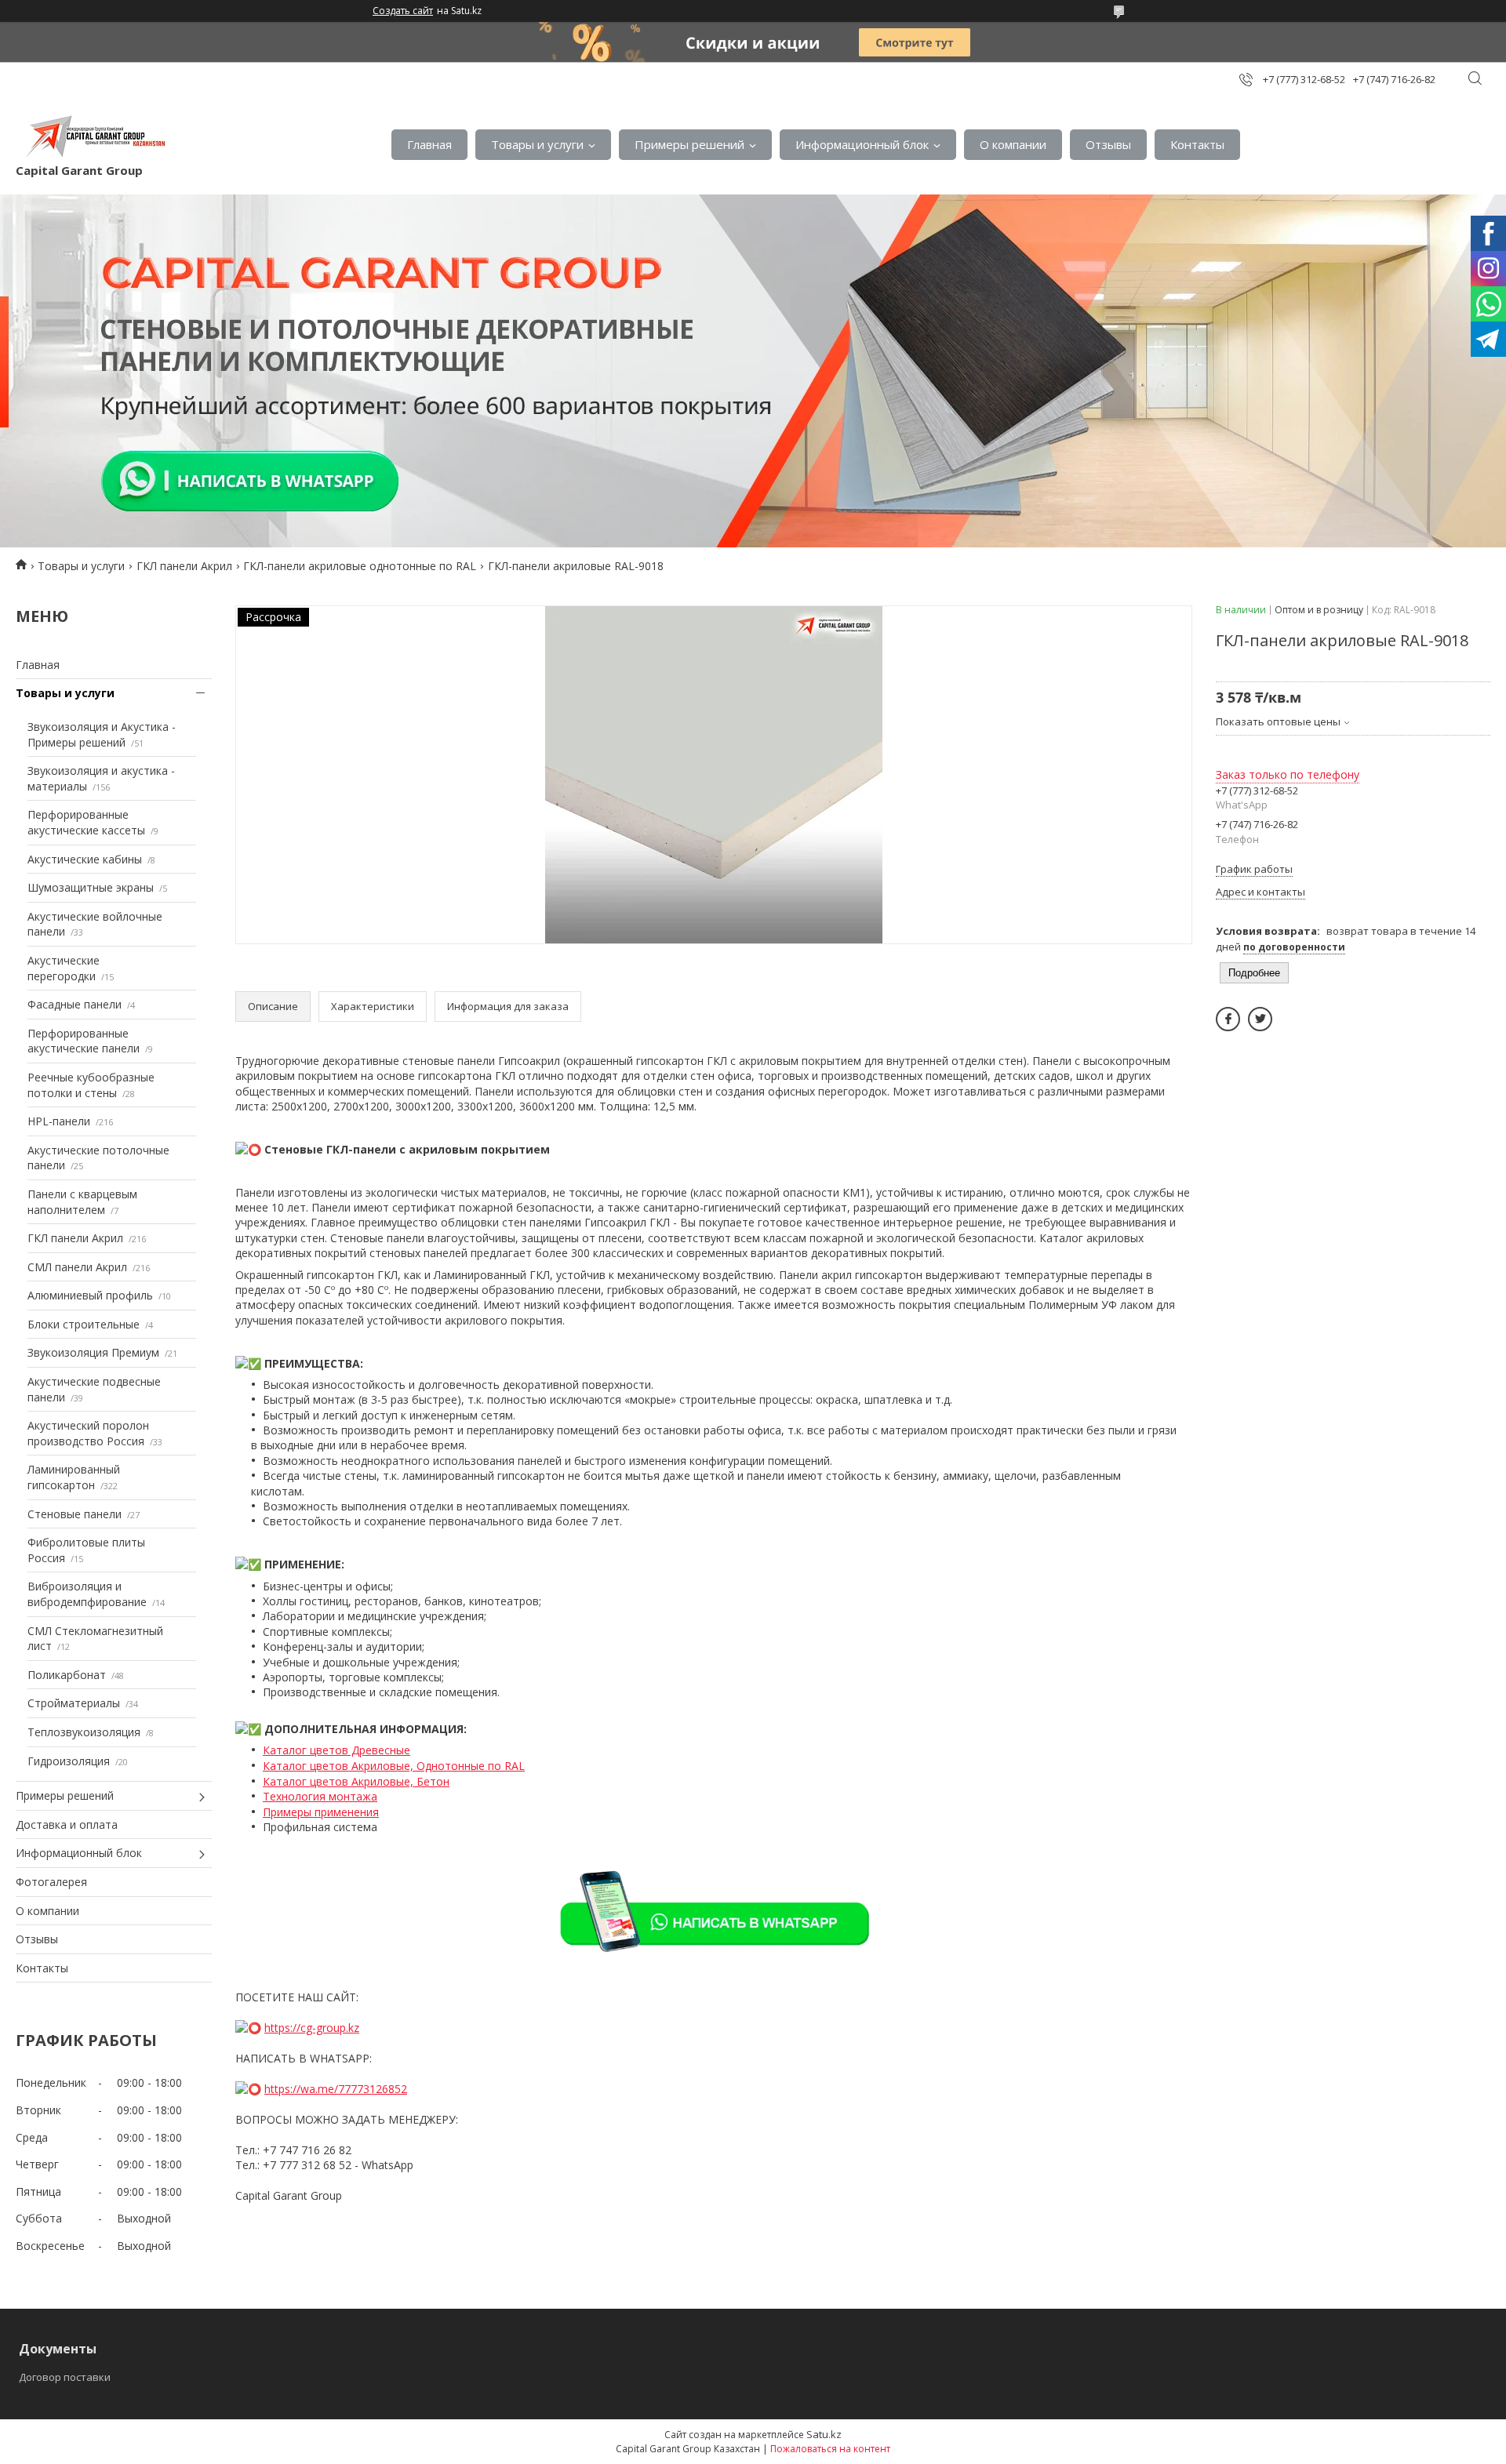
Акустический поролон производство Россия (88, 1433)
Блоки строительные (84, 1324)
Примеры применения (321, 1812)
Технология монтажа (320, 1796)
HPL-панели (59, 1121)
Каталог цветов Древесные (336, 1750)
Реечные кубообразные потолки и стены (91, 1085)
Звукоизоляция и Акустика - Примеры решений (102, 734)
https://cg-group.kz (312, 2028)
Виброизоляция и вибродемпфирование (87, 1594)
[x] (1260, 1019)
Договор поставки (65, 2377)
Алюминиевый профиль (90, 1295)
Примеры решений (689, 144)
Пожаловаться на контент (830, 2449)
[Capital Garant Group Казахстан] (94, 136)
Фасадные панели (75, 1004)
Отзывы (1108, 144)
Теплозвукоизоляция (84, 1732)
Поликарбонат (67, 1675)
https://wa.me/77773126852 (336, 2089)
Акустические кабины (85, 859)
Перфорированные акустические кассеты (86, 822)
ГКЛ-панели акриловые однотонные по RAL (360, 566)
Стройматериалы (74, 1703)
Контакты (1197, 144)
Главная (429, 144)
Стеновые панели (75, 1514)
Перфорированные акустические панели (84, 1041)
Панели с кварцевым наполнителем (82, 1202)
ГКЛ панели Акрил (184, 566)
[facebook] (1228, 1019)
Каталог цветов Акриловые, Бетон (356, 1781)
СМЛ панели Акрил (77, 1267)
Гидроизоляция (69, 1761)
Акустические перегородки (64, 968)
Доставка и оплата (67, 1824)
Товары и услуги (537, 144)
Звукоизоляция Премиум (93, 1352)
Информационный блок (862, 144)
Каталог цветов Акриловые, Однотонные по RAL (394, 1766)
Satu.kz (824, 2434)
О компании (1013, 144)
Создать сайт (403, 11)
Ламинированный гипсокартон (74, 1477)
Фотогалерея (51, 1882)
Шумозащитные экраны (91, 887)
